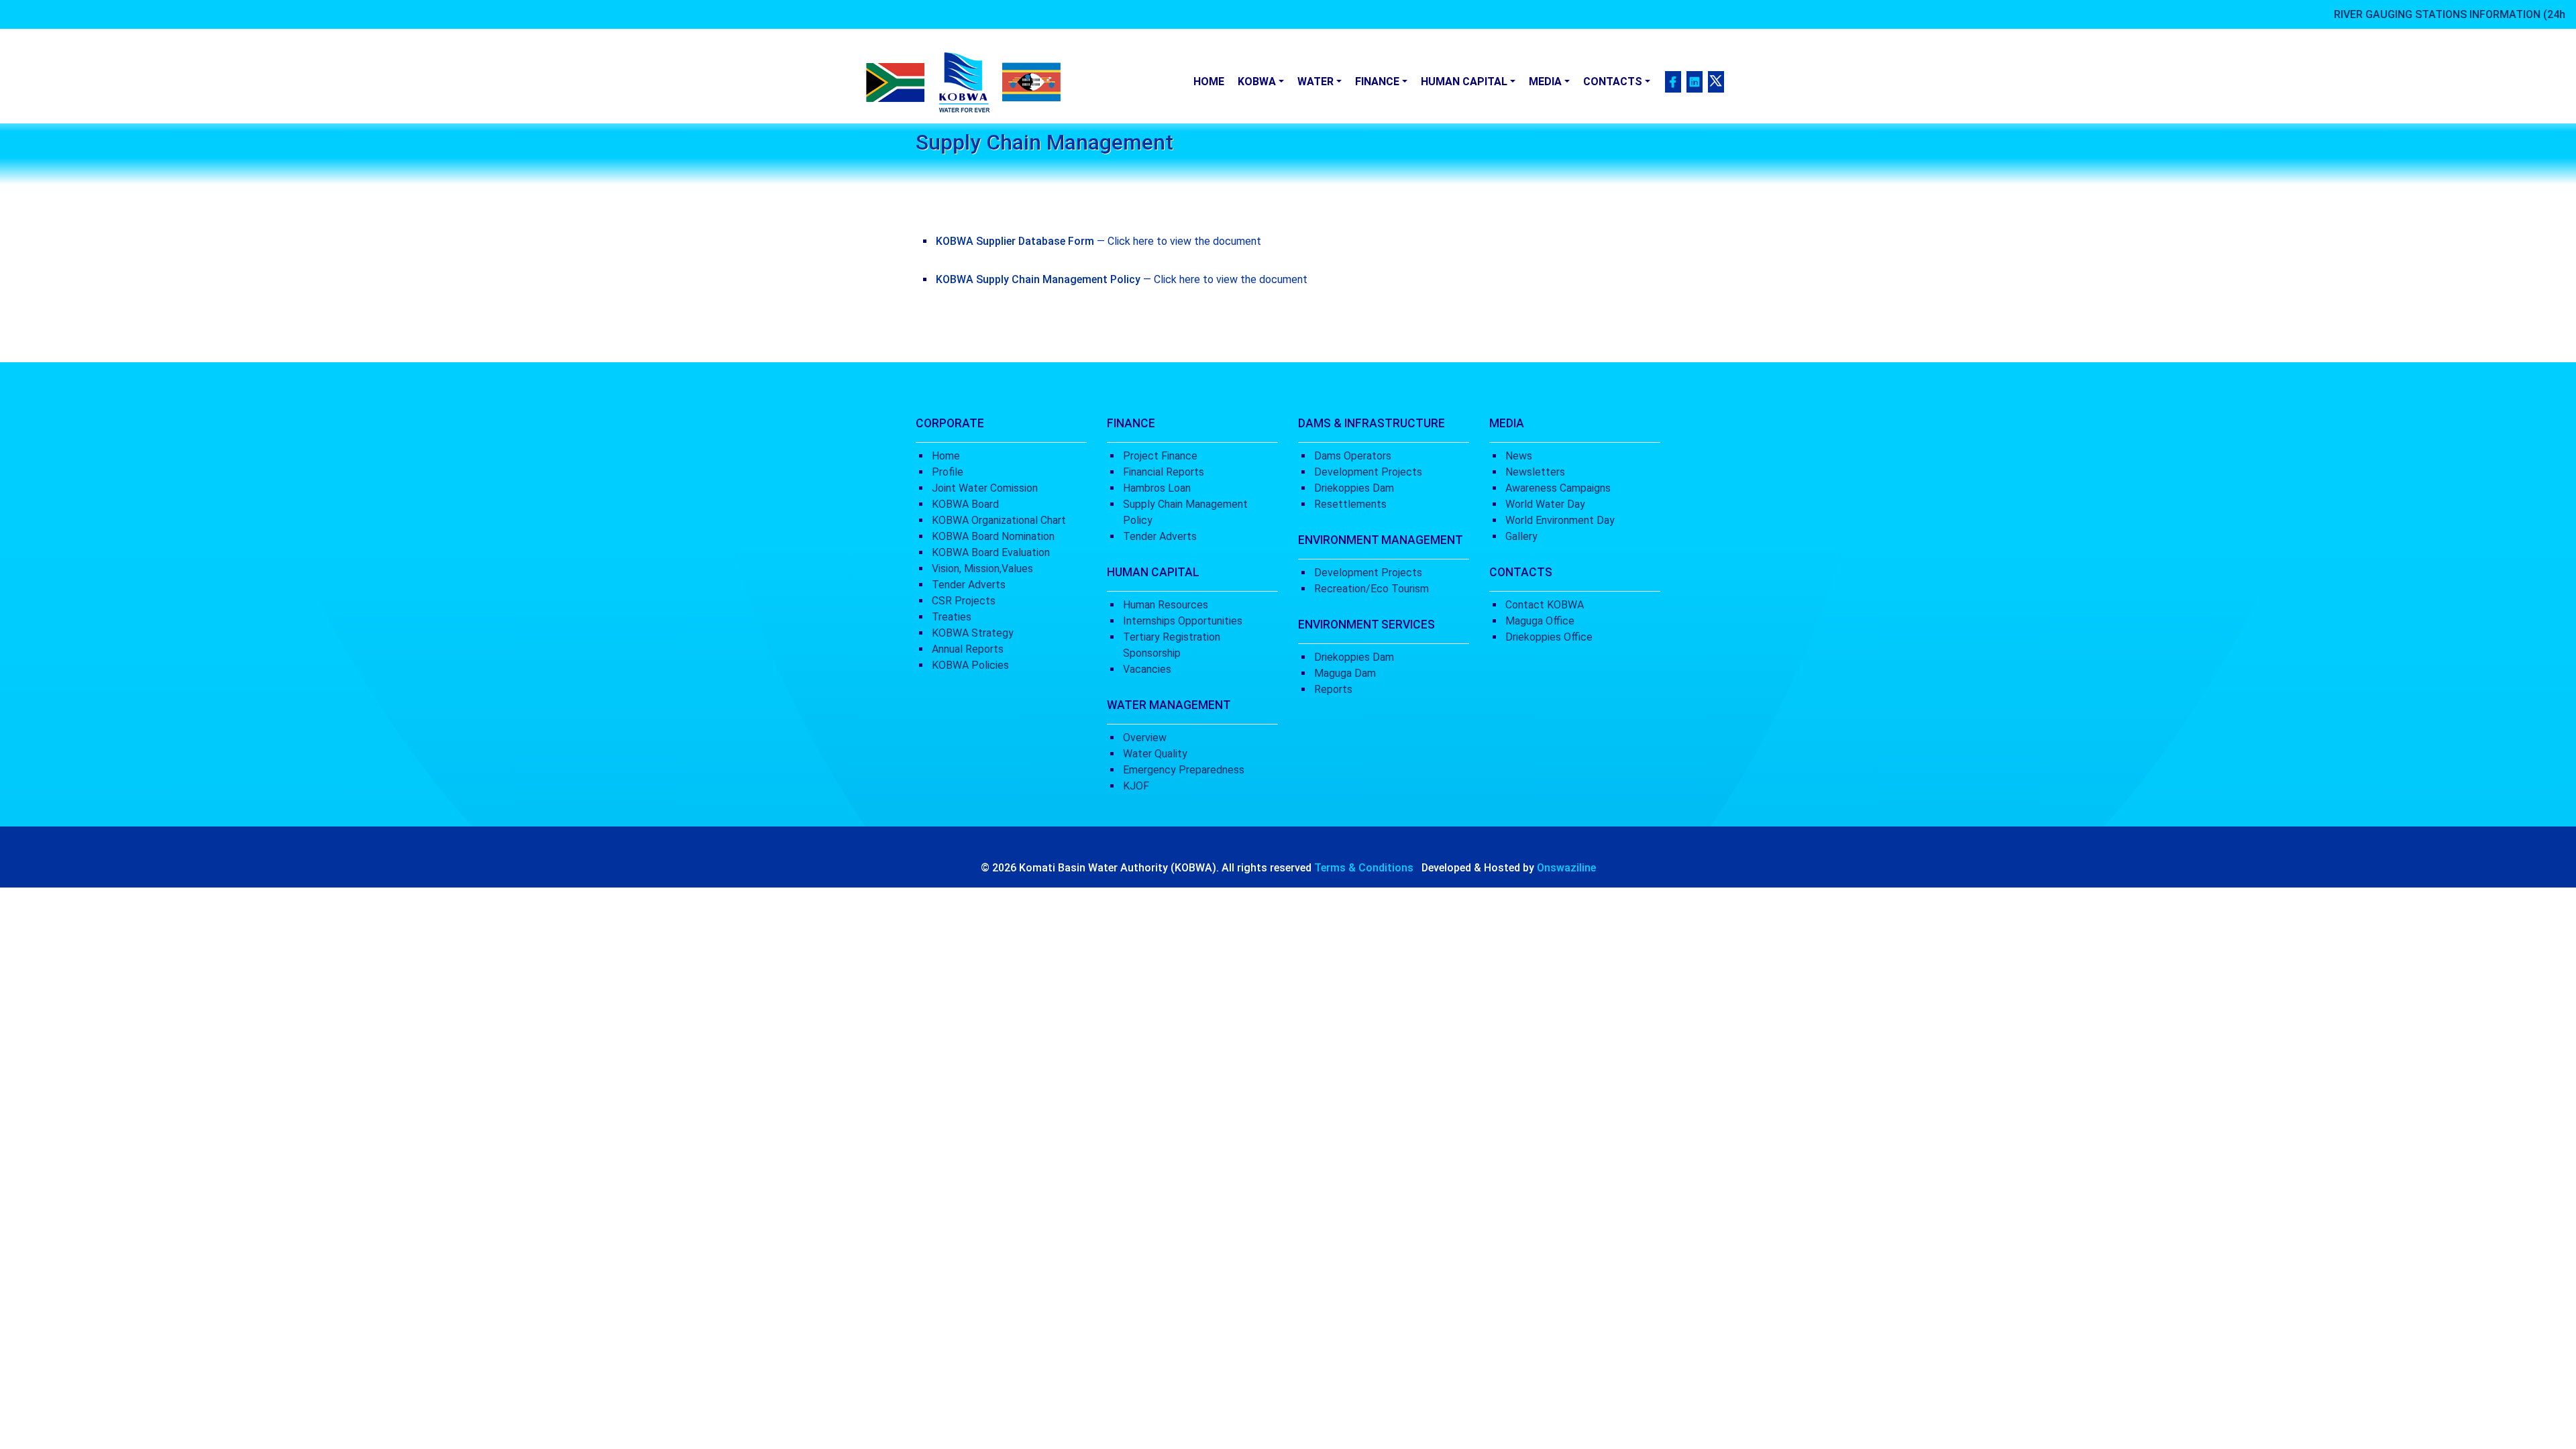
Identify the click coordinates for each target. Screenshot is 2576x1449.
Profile (948, 472)
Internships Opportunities (1183, 621)
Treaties (952, 617)
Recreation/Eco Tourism (1372, 589)
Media (1545, 82)
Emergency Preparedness (1184, 770)
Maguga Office (1540, 621)
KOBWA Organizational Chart (999, 520)
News (1519, 456)
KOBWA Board (965, 504)
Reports (1333, 689)
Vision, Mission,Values (982, 569)
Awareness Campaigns (1558, 488)
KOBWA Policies (970, 665)
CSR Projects (964, 601)
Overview (1145, 738)
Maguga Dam (1345, 673)
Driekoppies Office (1549, 637)
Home (1209, 82)
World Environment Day (1560, 520)
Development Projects (1368, 472)
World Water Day (1545, 504)
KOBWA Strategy (973, 633)
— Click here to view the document (1098, 241)
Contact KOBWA (1545, 605)
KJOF (1136, 786)
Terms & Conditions (1364, 868)
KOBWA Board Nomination (993, 536)
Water (1316, 82)
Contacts (1613, 82)
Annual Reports (968, 649)
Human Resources (1166, 605)
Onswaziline (1566, 868)
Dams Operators (1353, 456)
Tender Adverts (969, 585)
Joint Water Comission (985, 488)
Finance (1377, 82)
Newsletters (1535, 472)
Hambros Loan (1157, 488)
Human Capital (1464, 82)
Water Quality (1155, 754)
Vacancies (1147, 669)
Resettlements (1350, 504)
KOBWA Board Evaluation (991, 552)
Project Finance (1160, 456)
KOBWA (1257, 82)
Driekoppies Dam (1354, 488)
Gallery (1521, 536)
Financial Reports (1164, 472)
